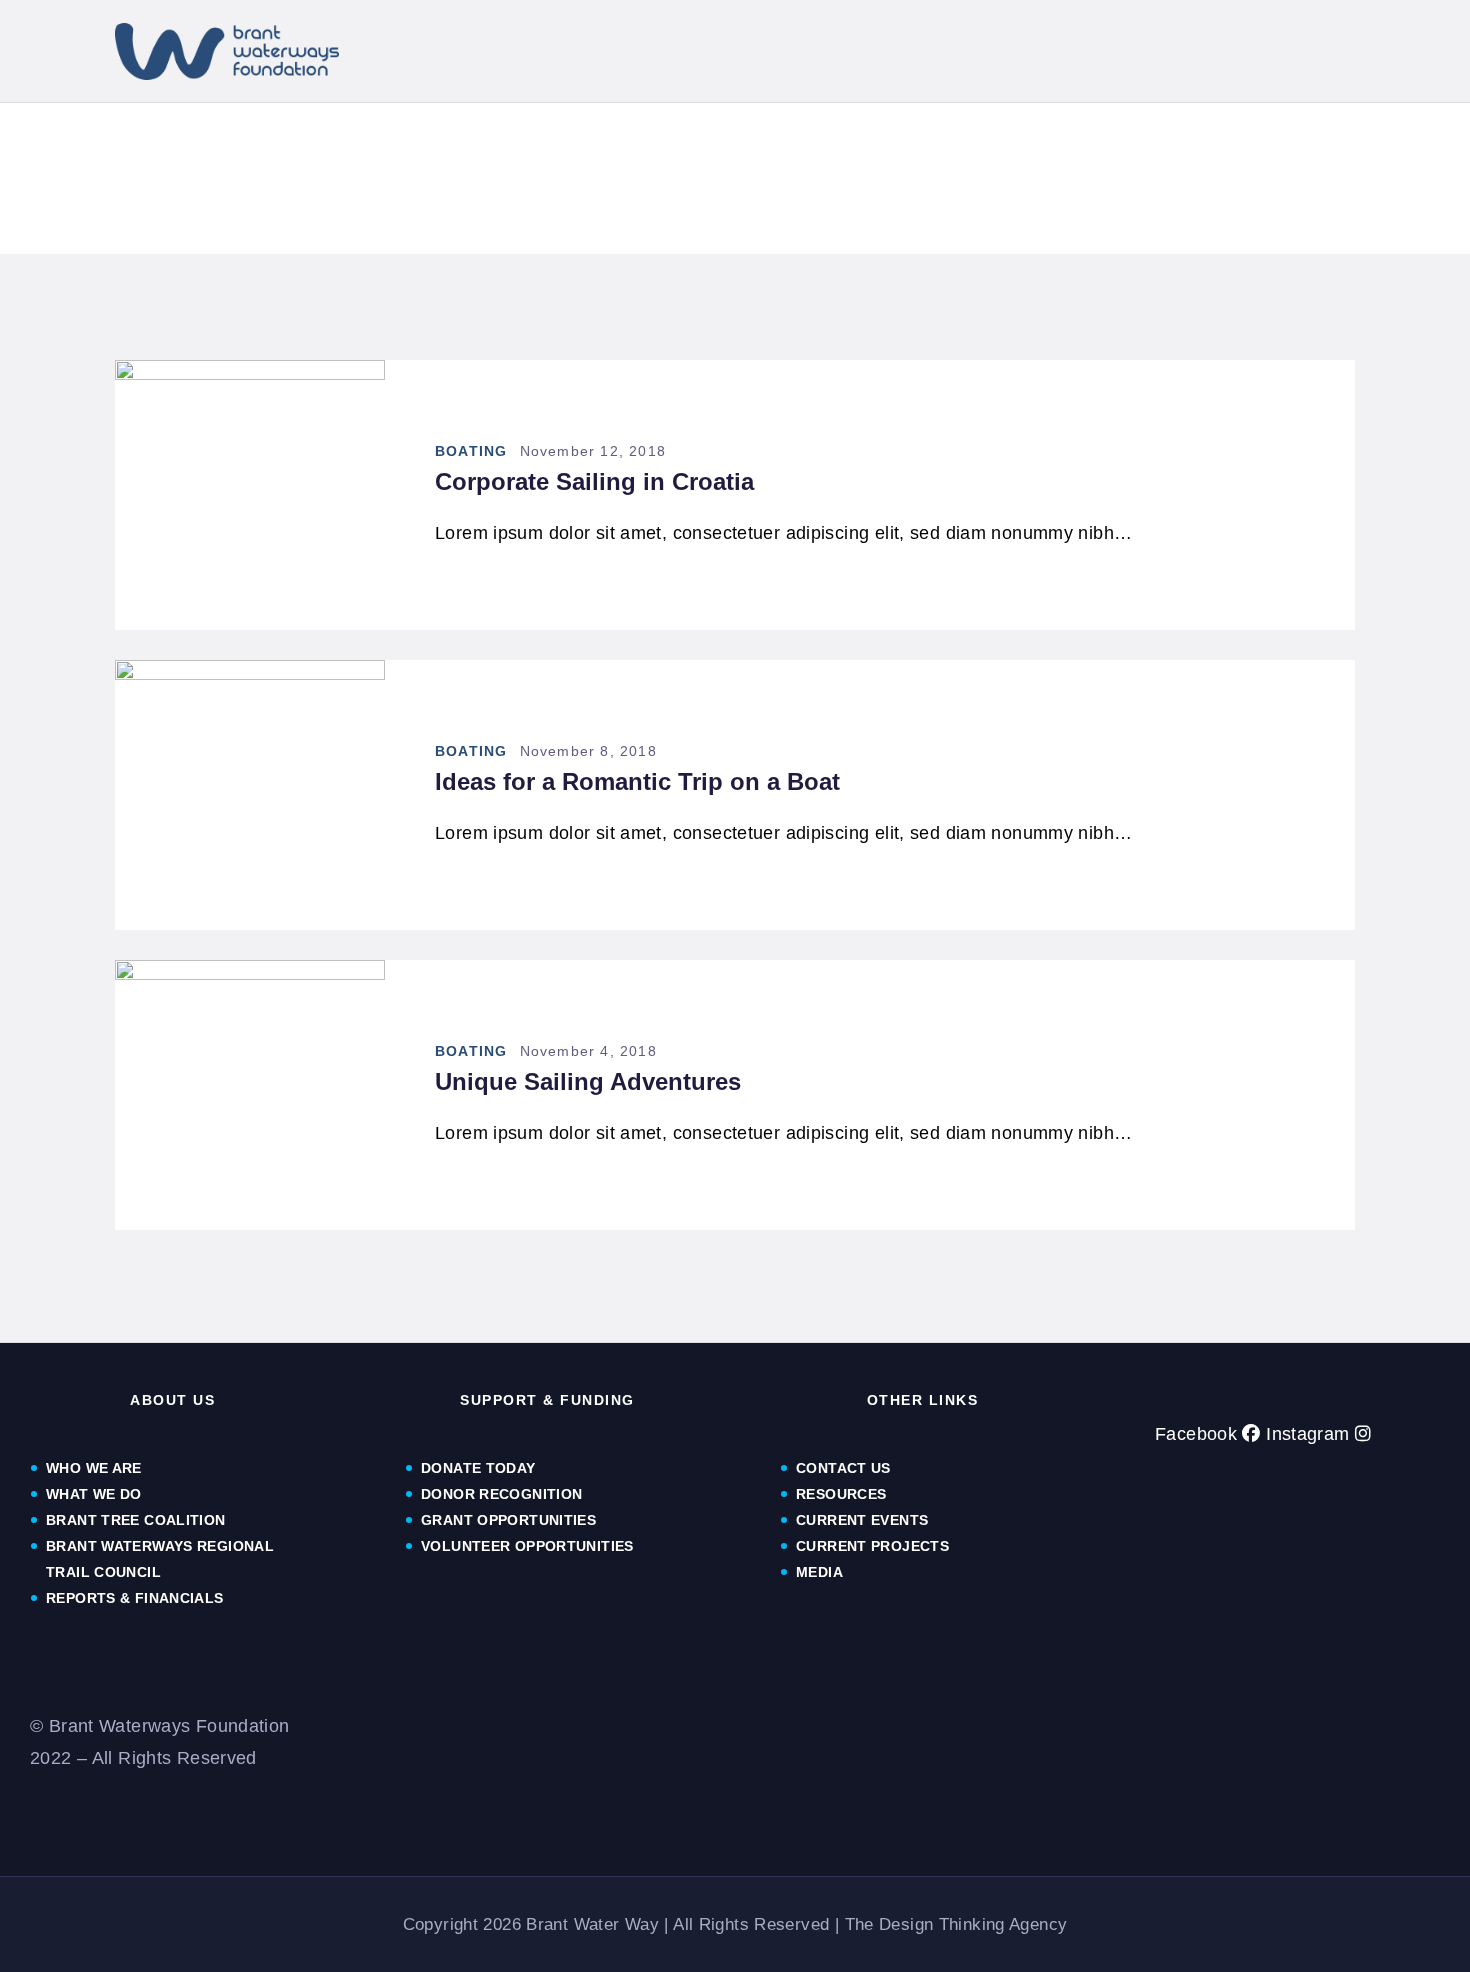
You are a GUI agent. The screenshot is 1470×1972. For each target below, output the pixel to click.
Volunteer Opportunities (527, 1546)
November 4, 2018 (588, 1051)
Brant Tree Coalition (136, 1520)
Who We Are (94, 1468)
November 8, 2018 (588, 751)
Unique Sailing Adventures (588, 1081)
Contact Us (843, 1468)
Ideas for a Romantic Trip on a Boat (637, 781)
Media (819, 1572)
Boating (471, 451)
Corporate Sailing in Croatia (594, 481)
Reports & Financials (137, 1598)
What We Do (94, 1494)
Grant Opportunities (508, 1520)
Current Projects (872, 1546)
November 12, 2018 (593, 451)
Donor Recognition (501, 1494)
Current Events (862, 1520)
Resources (841, 1494)
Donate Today (478, 1468)
